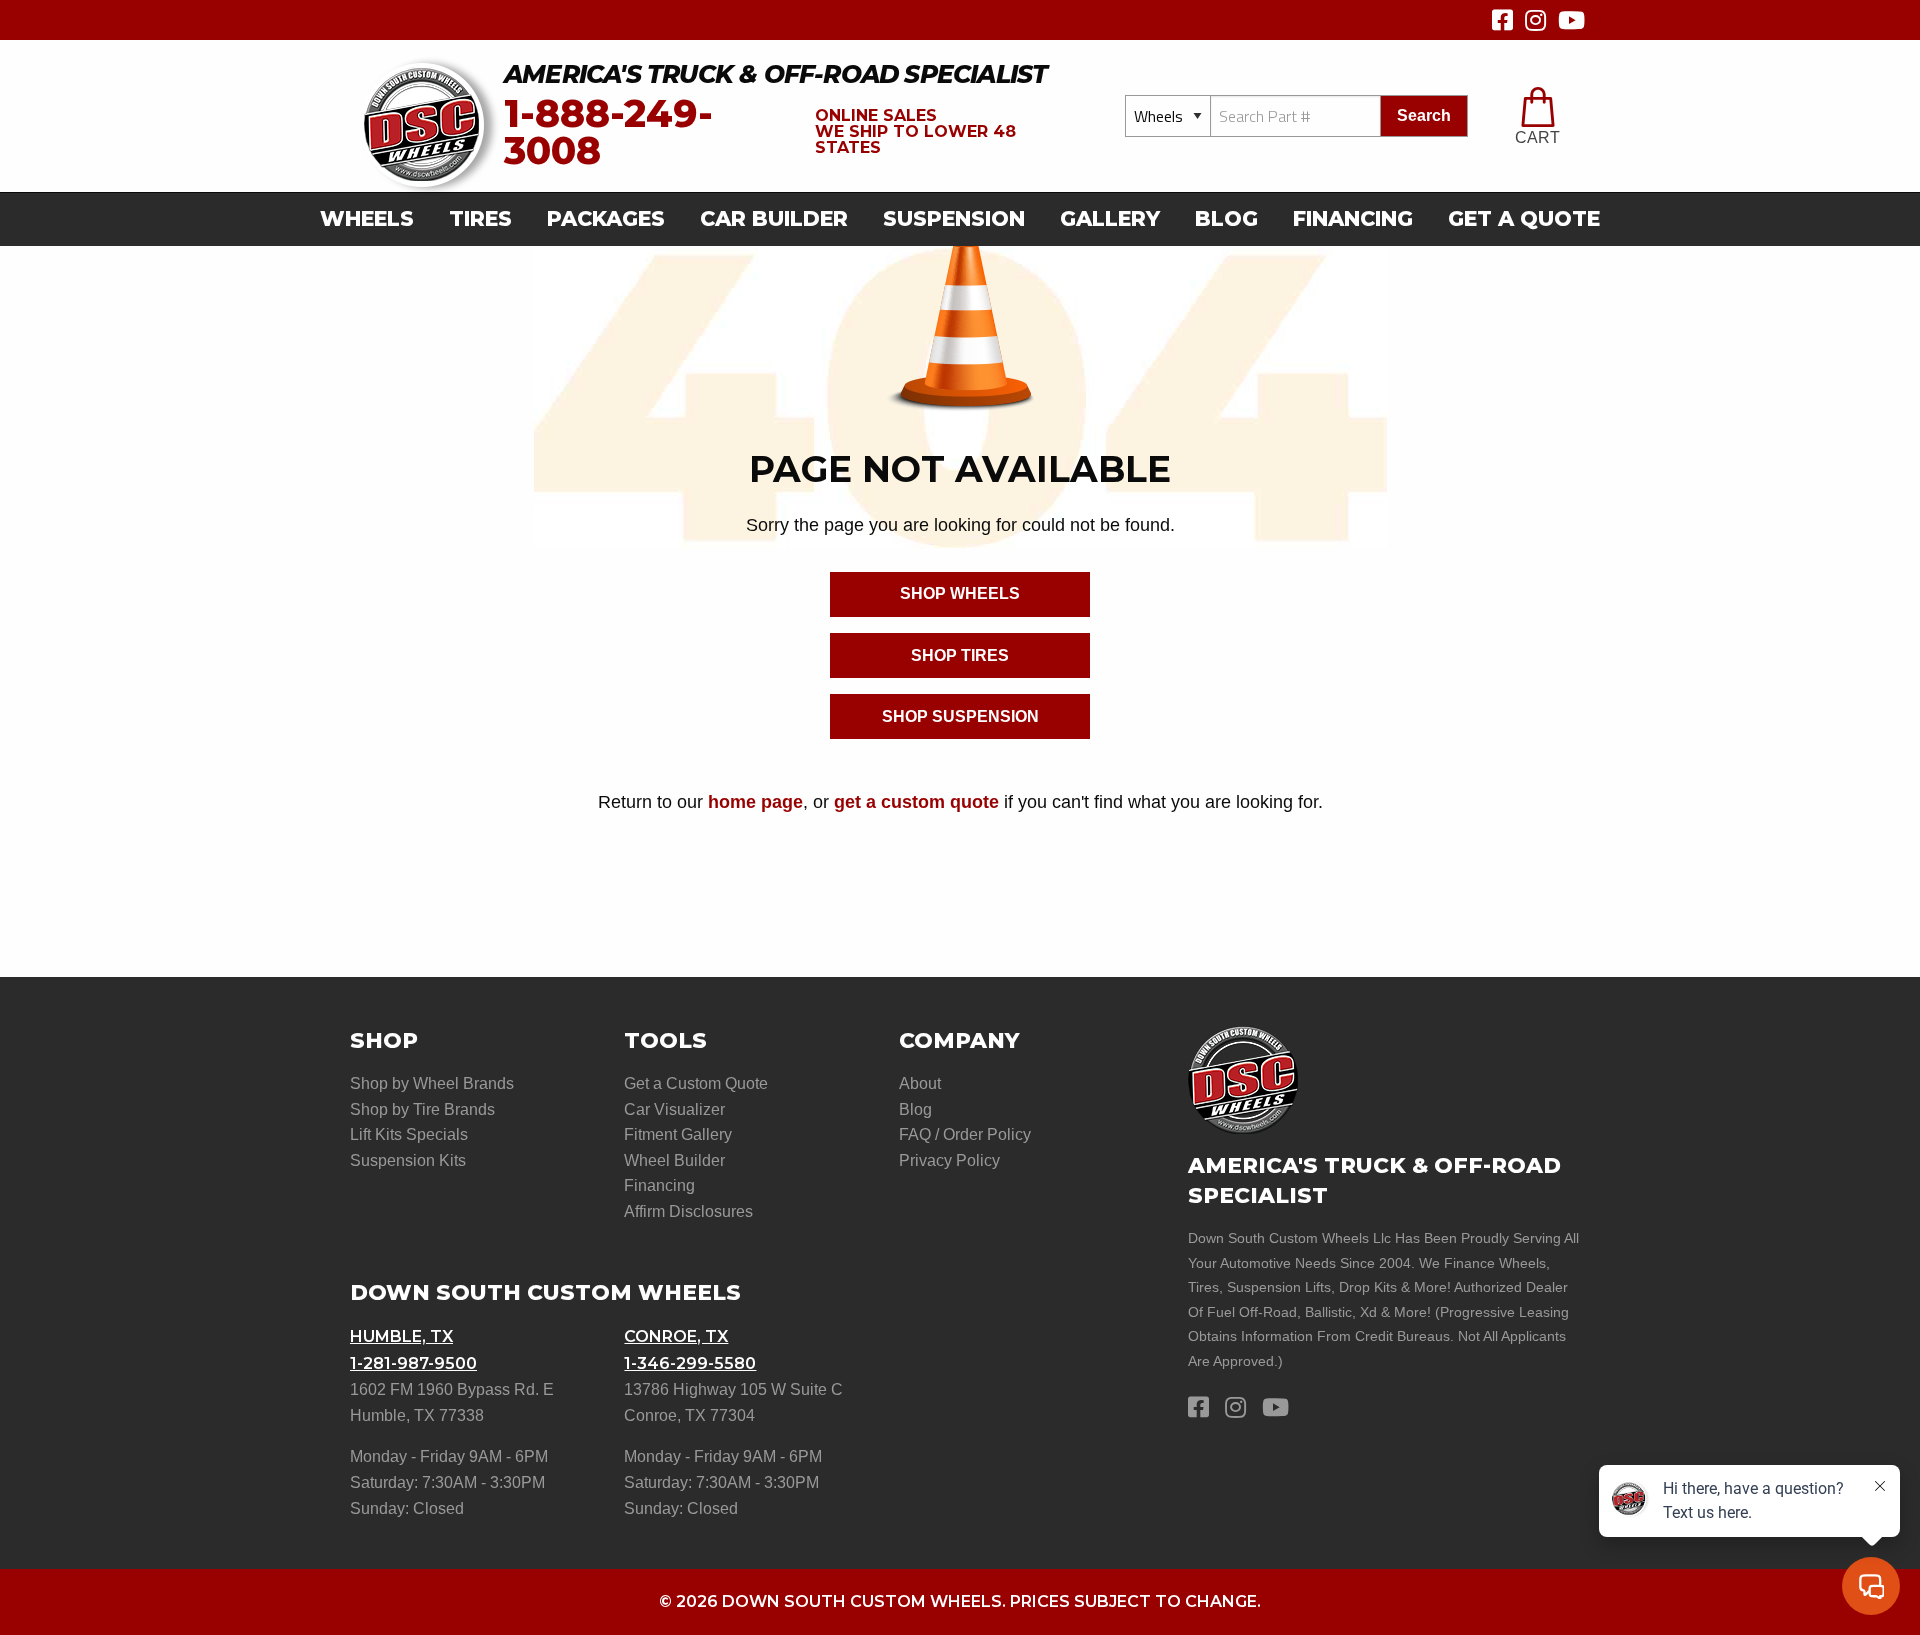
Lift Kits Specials (409, 1134)
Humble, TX (401, 1336)
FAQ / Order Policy (965, 1134)
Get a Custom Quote (696, 1083)
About (920, 1083)
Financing (1353, 218)
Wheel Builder (674, 1160)
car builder (774, 218)
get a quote (1524, 218)
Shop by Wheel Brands (432, 1083)
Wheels (367, 218)
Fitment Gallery (678, 1134)
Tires (480, 218)
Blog (1226, 218)
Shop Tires (960, 655)
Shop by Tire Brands (422, 1109)
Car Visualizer (674, 1109)
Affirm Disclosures (688, 1211)
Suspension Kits (408, 1160)
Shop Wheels (960, 593)
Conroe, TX (676, 1336)
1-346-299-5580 (690, 1363)
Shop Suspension (960, 716)
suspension (954, 218)
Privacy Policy (949, 1160)
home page (755, 801)
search (1424, 115)
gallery (1110, 218)
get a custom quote (916, 801)
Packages (606, 218)
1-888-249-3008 (608, 132)
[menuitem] (373, 219)
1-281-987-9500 (413, 1363)
